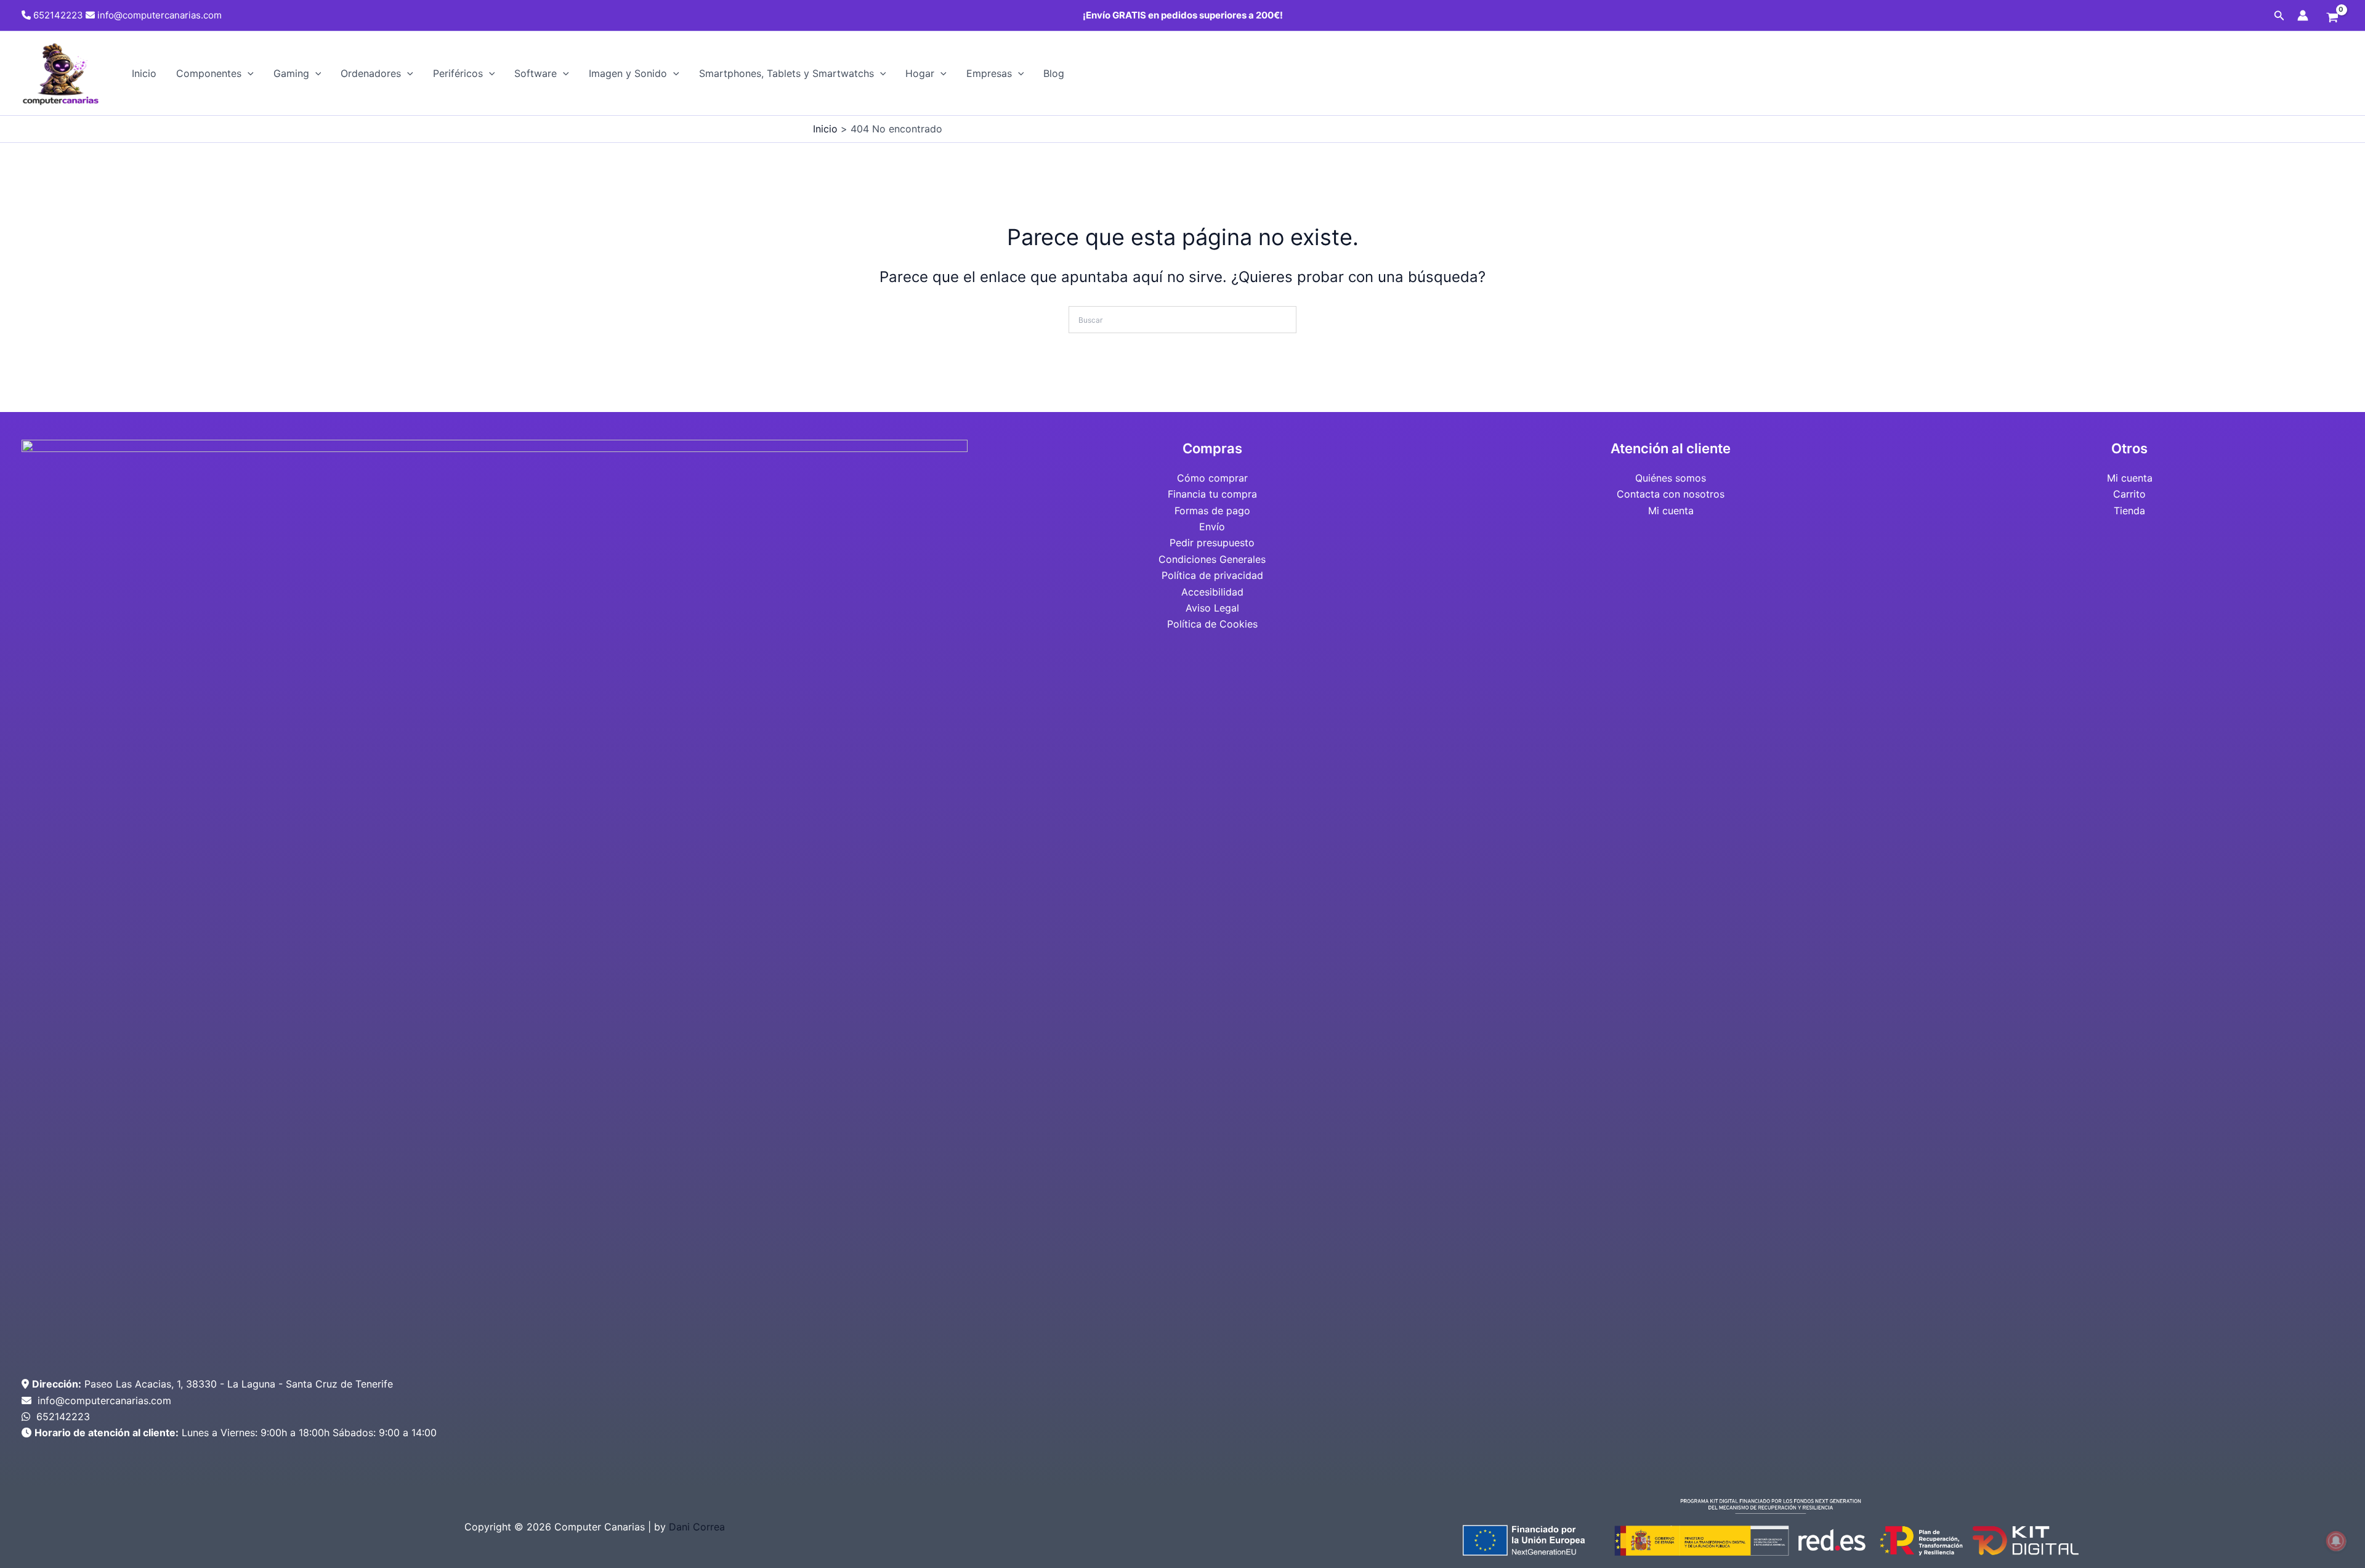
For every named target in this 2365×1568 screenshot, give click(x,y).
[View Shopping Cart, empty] (2332, 18)
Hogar (920, 73)
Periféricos (458, 73)
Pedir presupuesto (1212, 543)
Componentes (209, 73)
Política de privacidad (1212, 575)
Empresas (989, 73)
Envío (1212, 527)
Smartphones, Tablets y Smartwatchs (786, 73)
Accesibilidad (1212, 592)
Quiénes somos (1671, 478)
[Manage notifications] (2336, 1541)
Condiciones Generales (1212, 559)
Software (536, 73)
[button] (2279, 16)
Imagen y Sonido (628, 73)
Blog (1054, 73)
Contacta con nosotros (1671, 494)
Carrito (2129, 494)
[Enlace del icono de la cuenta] (2303, 15)
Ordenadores (371, 73)
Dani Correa (697, 1527)
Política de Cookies (1212, 624)
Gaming (291, 73)
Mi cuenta (1671, 511)
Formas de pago (1212, 511)
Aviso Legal (1212, 608)
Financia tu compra (1212, 494)
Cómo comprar (1212, 478)
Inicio (144, 73)
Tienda (2129, 511)
